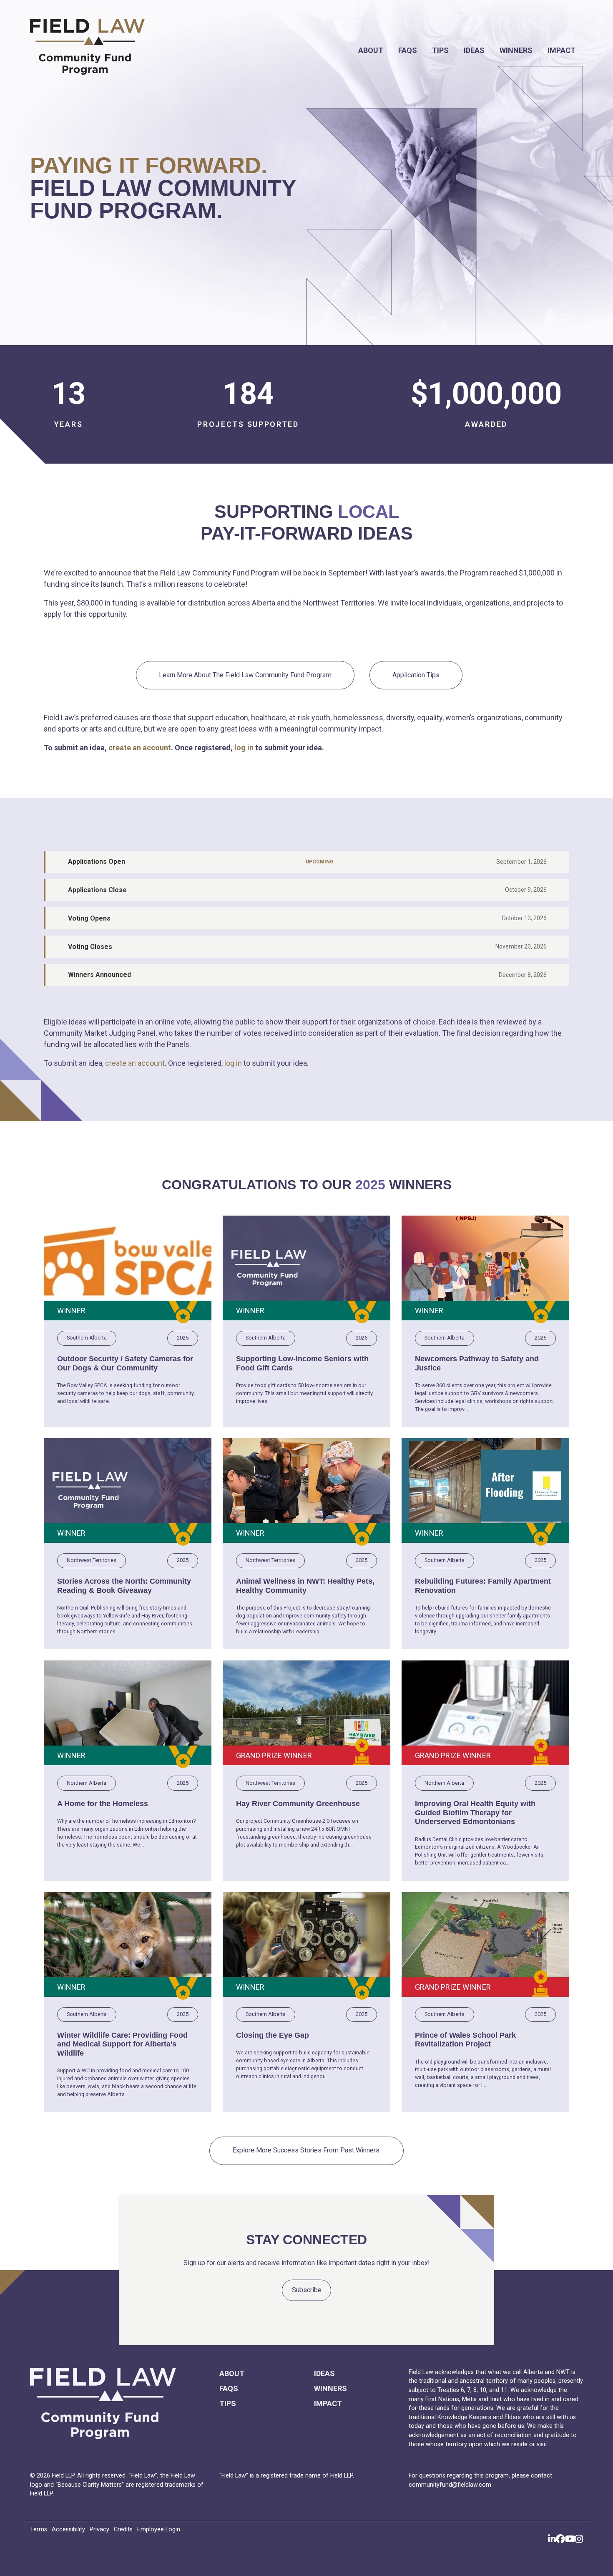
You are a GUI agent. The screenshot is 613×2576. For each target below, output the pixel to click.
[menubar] (393, 50)
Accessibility (68, 2529)
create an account (140, 748)
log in (244, 748)
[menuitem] (371, 50)
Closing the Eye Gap (273, 2035)
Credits (123, 2529)
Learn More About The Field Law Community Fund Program (245, 675)
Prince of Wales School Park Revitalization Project (465, 2040)
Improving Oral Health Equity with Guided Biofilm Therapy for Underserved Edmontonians (475, 1813)
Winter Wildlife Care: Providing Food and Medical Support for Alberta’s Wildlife (122, 2044)
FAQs (408, 50)
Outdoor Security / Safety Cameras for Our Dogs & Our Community (125, 1363)
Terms (39, 2529)
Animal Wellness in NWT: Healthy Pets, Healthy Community (305, 1586)
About (371, 50)
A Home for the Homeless (103, 1804)
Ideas (474, 50)
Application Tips (416, 675)
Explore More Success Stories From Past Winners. (306, 2150)
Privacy (99, 2529)
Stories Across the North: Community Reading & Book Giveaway (124, 1586)
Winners (516, 50)
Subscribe (307, 2290)
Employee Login (159, 2529)
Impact (561, 50)
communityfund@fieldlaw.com (450, 2485)
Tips (440, 50)
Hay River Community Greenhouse (298, 1804)
